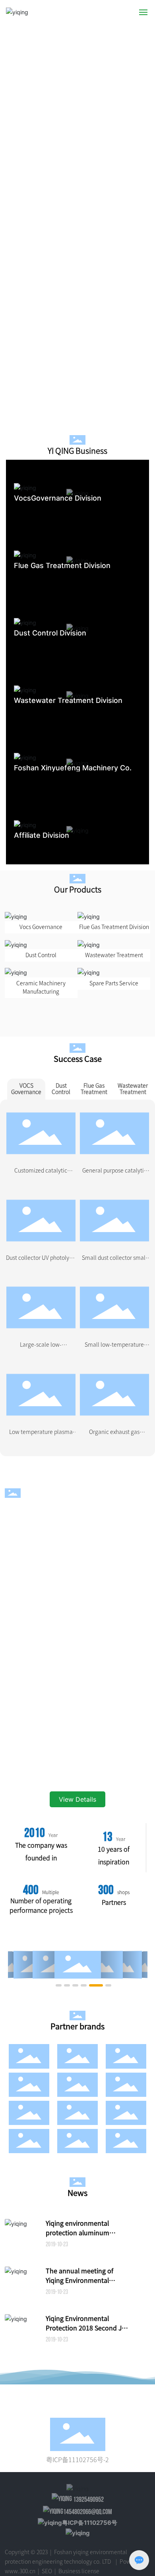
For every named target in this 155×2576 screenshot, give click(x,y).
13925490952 (88, 2500)
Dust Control (41, 955)
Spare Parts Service (114, 983)
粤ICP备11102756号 (90, 2523)
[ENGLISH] (126, 12)
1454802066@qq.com (88, 2512)
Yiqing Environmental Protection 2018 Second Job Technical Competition (88, 2328)
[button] (144, 212)
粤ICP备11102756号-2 (77, 2460)
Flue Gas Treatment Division (114, 927)
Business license (79, 2571)
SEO (46, 2571)
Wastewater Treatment (114, 955)
